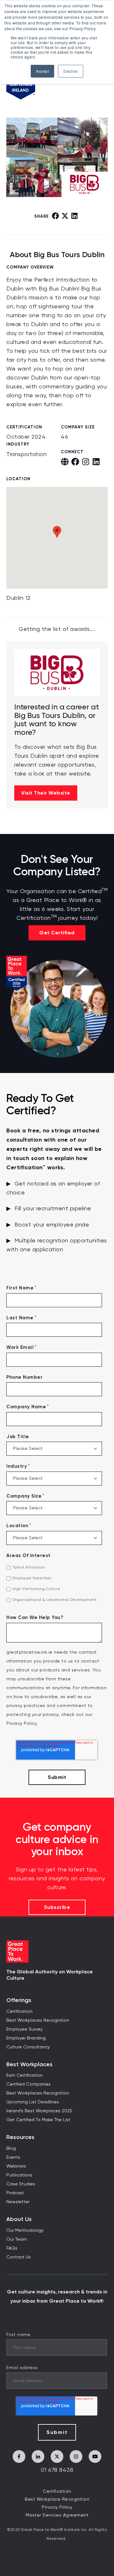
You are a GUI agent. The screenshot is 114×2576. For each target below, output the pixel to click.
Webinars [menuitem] (16, 2166)
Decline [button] (71, 71)
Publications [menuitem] (19, 2175)
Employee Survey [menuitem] (24, 2029)
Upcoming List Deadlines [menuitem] (33, 2102)
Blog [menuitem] (11, 2149)
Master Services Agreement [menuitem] (57, 2515)
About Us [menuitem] (19, 2219)
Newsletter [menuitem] (18, 2202)
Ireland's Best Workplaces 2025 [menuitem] (39, 2111)
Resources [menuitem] (20, 2137)
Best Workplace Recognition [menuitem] (57, 2499)
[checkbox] (57, 1584)
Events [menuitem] (13, 2157)
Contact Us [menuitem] (19, 2257)
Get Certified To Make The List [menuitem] (38, 2120)
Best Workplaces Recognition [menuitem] (38, 2020)
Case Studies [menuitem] (21, 2184)
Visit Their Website (46, 793)
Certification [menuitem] (19, 2012)
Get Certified (57, 933)
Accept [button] (42, 71)
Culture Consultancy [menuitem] (28, 2047)
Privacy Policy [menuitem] (57, 2507)
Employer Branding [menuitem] (26, 2038)
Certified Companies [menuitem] (28, 2084)
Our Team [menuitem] (17, 2239)
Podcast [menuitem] (15, 2193)
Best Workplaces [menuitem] (29, 2064)
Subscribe (57, 1907)
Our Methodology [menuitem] (25, 2231)
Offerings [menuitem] (19, 2000)
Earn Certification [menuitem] (25, 2075)
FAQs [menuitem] (12, 2248)
